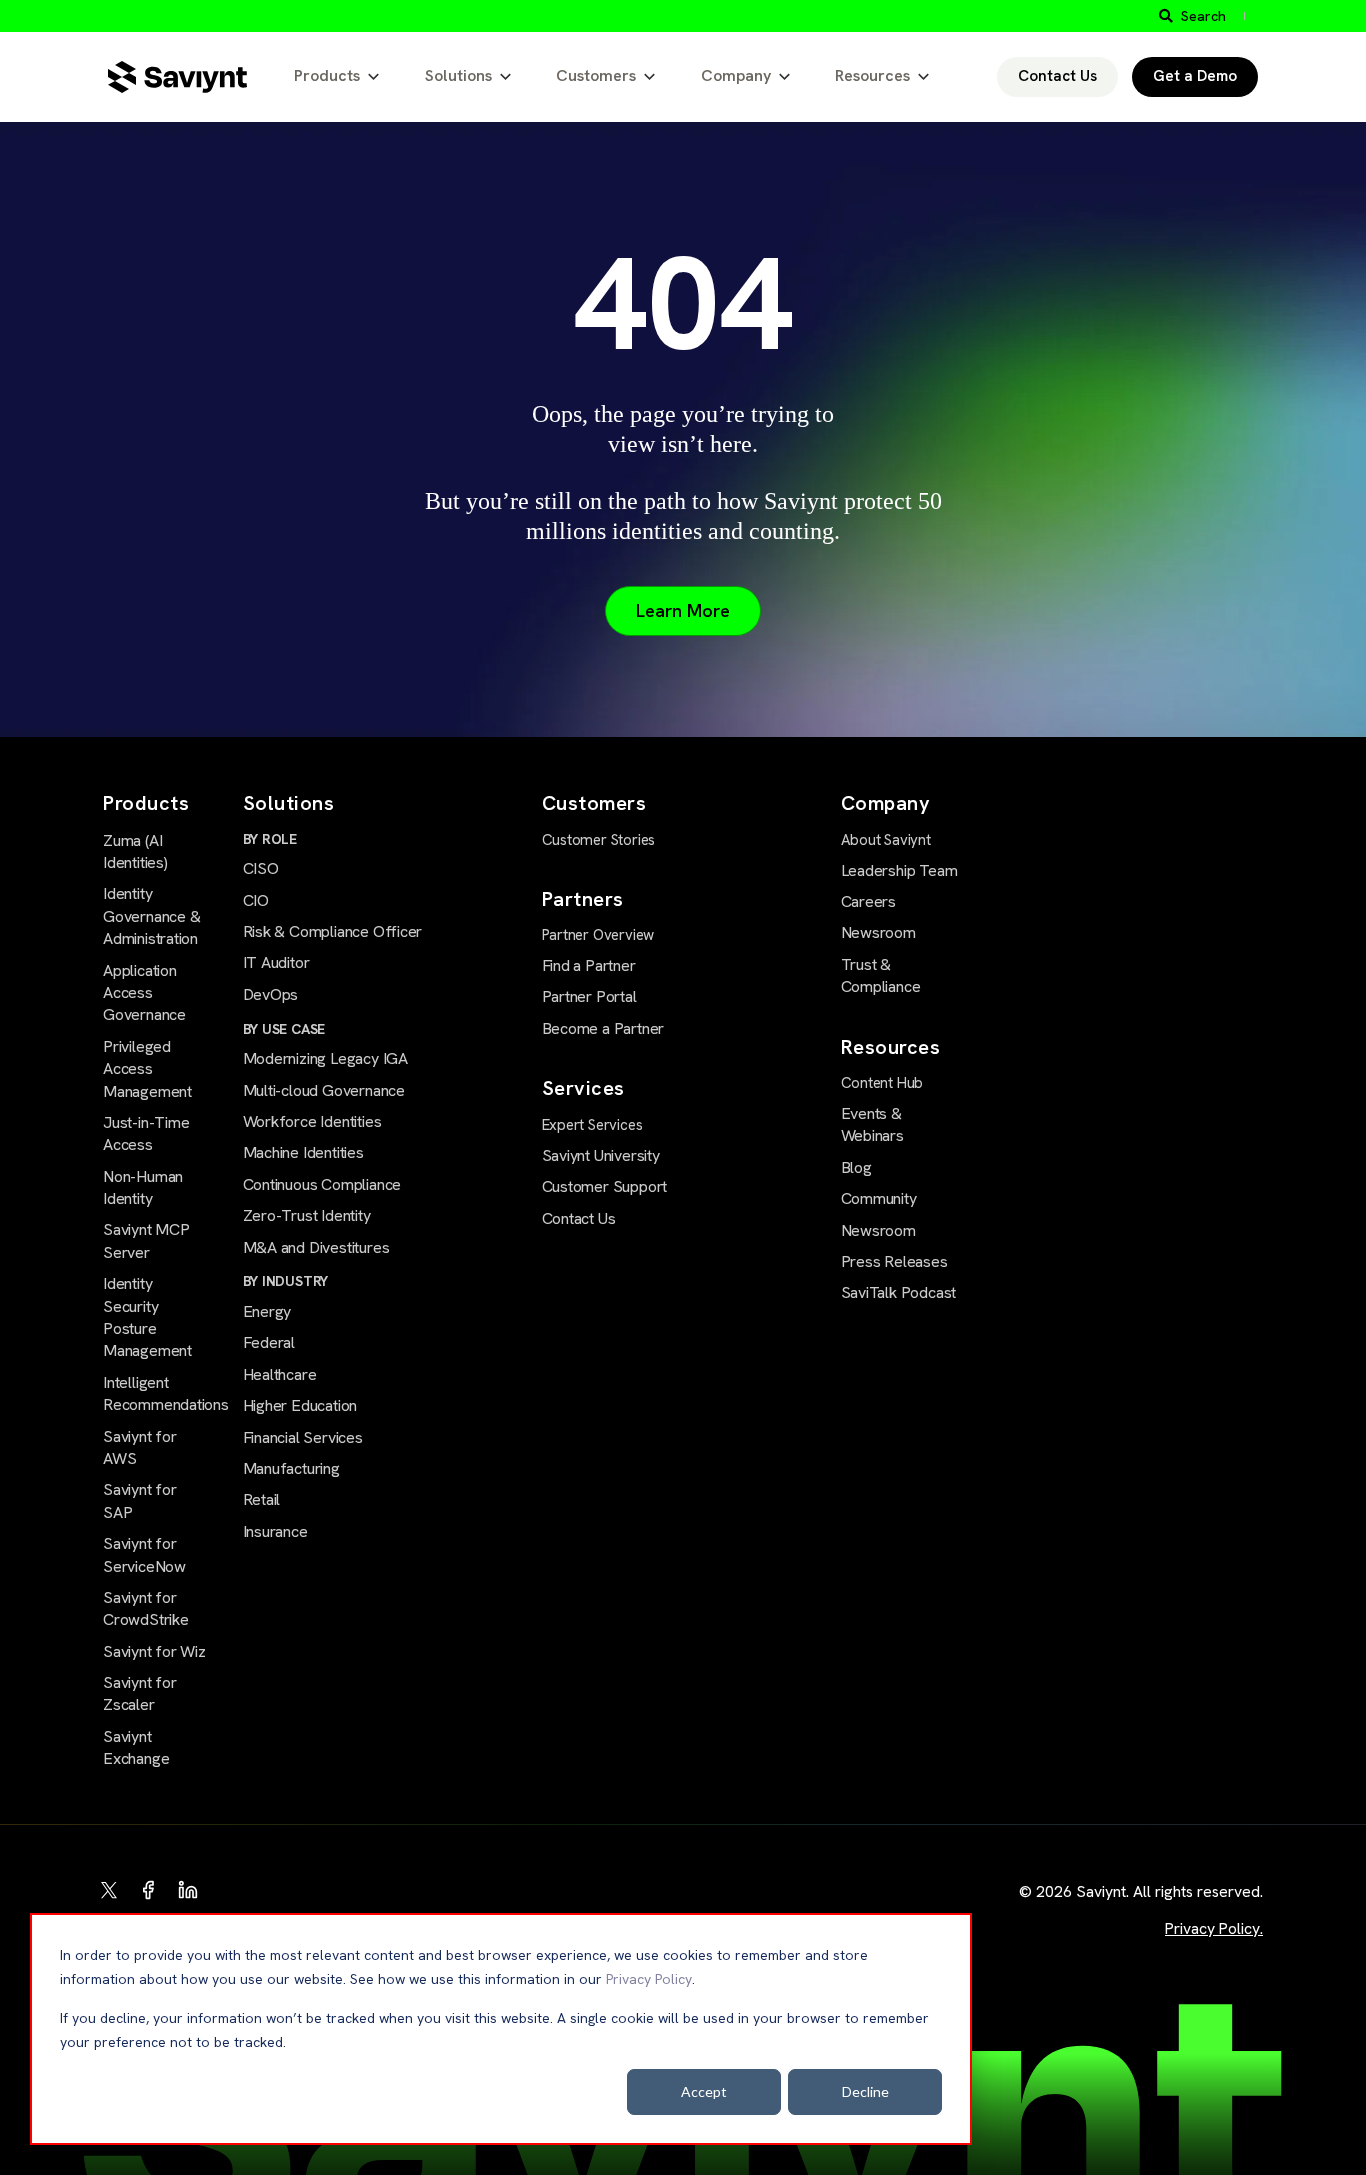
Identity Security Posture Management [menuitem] (147, 1317)
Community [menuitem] (879, 1198)
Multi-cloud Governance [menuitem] (324, 1090)
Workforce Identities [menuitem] (312, 1121)
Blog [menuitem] (856, 1167)
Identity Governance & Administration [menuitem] (151, 916)
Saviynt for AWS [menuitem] (140, 1447)
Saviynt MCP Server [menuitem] (146, 1240)
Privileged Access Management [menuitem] (147, 1069)
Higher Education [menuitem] (300, 1405)
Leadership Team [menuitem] (899, 870)
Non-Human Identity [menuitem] (143, 1187)
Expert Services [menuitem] (592, 1125)
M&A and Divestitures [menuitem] (316, 1247)
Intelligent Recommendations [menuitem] (155, 1393)
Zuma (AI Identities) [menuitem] (135, 851)
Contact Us (1057, 76)
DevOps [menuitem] (271, 994)
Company (736, 75)
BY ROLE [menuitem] (270, 839)
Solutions (458, 75)
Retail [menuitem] (262, 1499)
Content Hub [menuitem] (882, 1083)
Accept (704, 2091)
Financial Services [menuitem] (303, 1437)
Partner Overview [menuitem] (598, 935)
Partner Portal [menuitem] (589, 996)
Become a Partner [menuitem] (603, 1028)
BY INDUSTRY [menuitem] (286, 1281)
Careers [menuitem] (869, 901)
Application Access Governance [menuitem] (144, 993)
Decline (865, 2091)
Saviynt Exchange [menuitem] (136, 1747)
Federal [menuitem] (269, 1342)
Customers (596, 75)
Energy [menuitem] (267, 1311)
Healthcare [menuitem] (280, 1374)
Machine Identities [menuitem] (303, 1152)
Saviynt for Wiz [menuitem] (154, 1651)
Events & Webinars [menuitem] (872, 1124)
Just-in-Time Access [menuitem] (146, 1133)
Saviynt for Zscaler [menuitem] (140, 1693)
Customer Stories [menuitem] (599, 840)
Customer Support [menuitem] (605, 1186)
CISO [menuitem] (261, 868)
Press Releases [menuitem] (894, 1261)
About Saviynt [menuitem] (886, 840)
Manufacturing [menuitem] (291, 1468)
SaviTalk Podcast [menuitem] (899, 1292)
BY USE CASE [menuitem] (284, 1029)
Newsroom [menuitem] (878, 932)
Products (327, 75)
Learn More (683, 610)
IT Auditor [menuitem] (276, 962)
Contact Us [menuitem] (579, 1218)
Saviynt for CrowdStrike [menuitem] (146, 1608)
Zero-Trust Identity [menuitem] (307, 1215)
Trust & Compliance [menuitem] (881, 975)
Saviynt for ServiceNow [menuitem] (144, 1554)
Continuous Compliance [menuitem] (322, 1184)
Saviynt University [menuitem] (601, 1155)
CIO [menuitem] (256, 900)
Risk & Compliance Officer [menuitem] (333, 931)
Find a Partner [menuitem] (589, 965)
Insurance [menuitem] (275, 1531)
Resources (872, 75)
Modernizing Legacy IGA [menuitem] (325, 1058)
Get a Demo (1195, 76)
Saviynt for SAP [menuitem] (140, 1500)
